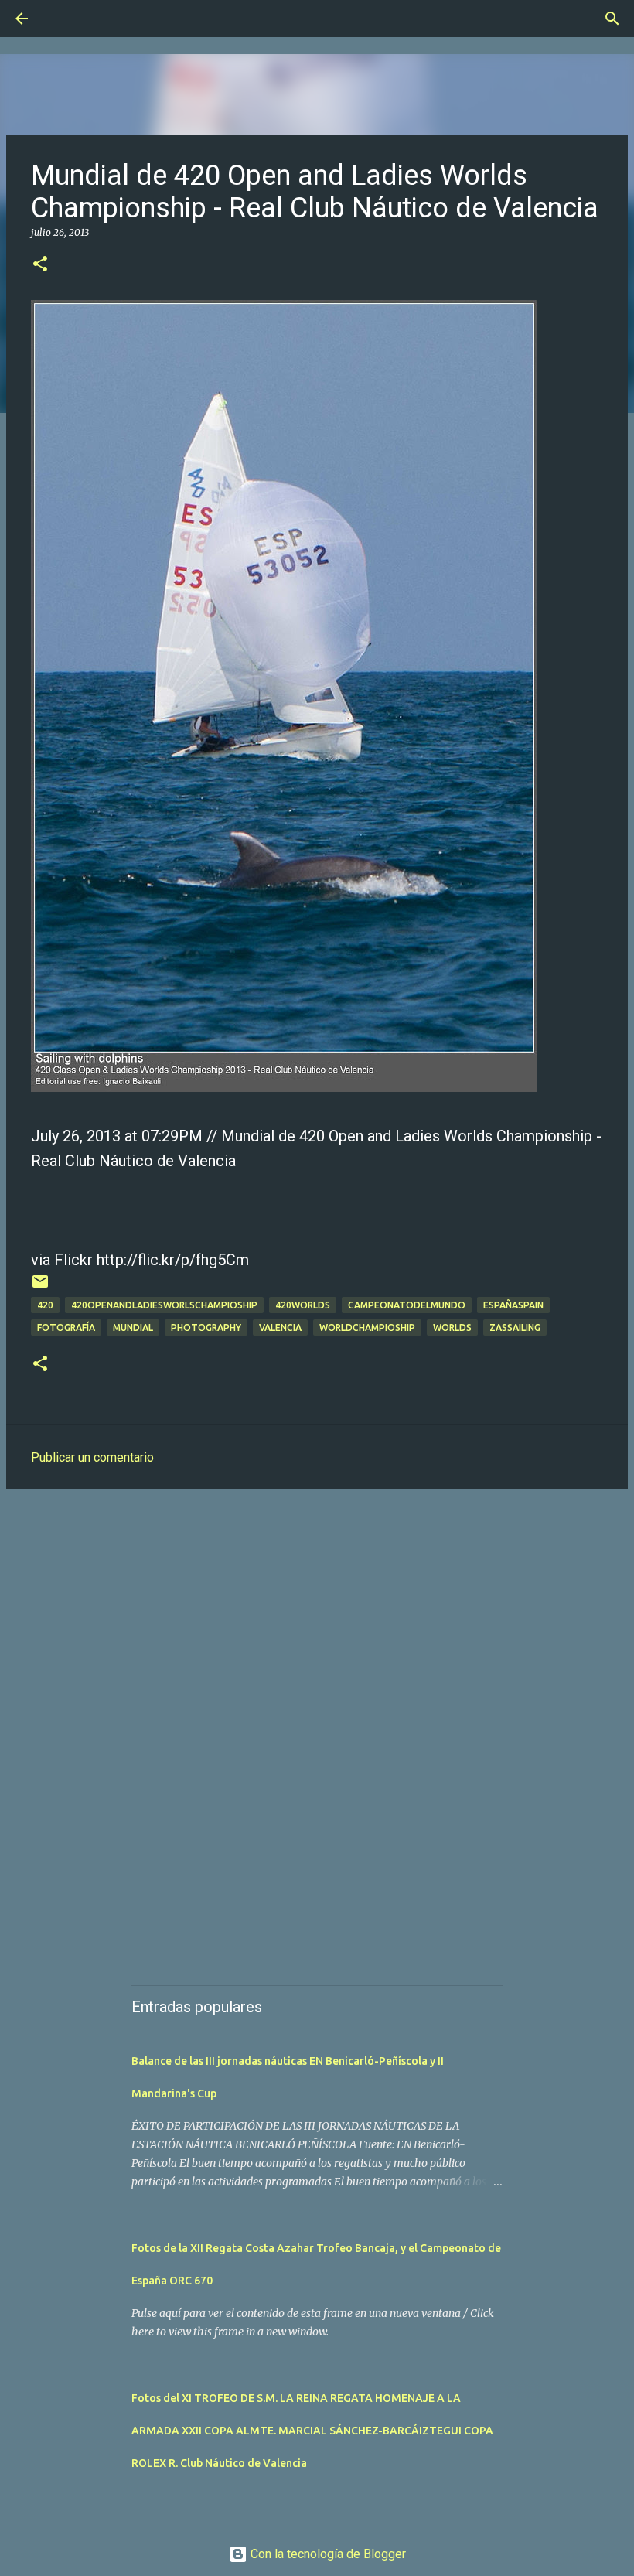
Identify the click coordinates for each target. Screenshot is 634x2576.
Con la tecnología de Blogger (327, 2554)
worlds (452, 1327)
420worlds (303, 1305)
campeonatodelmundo (407, 1305)
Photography (206, 1327)
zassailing (515, 1327)
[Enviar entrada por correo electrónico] (40, 1287)
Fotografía (66, 1327)
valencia (280, 1327)
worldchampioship (367, 1327)
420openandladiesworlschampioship (164, 1305)
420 (45, 1305)
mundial (133, 1327)
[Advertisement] (317, 1621)
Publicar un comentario (92, 1457)
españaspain (513, 1305)
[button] (40, 265)
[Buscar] (65, 19)
